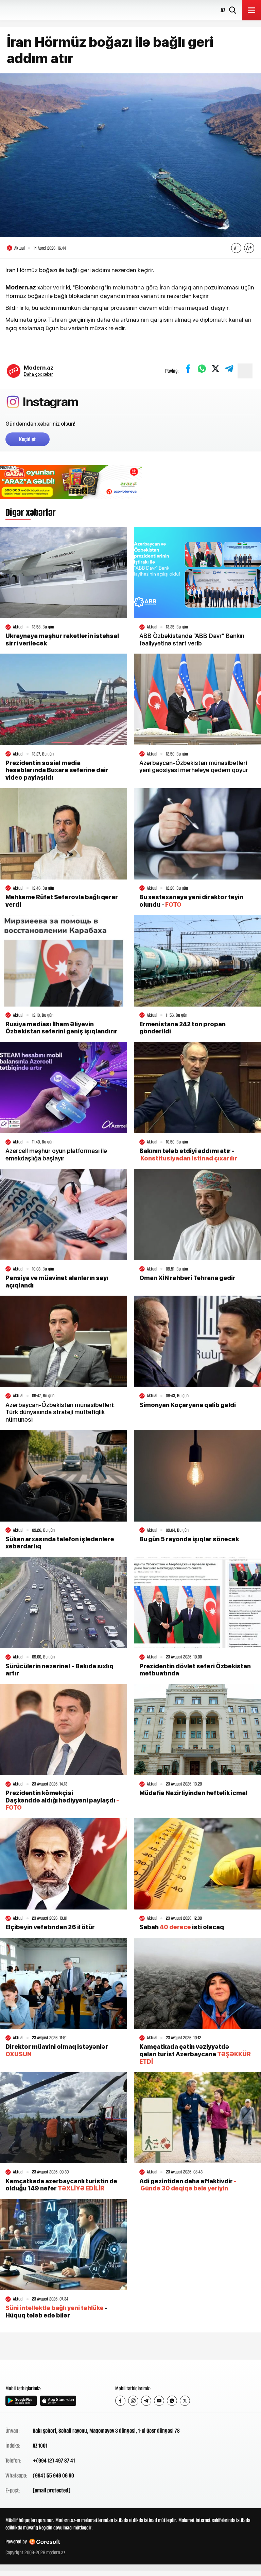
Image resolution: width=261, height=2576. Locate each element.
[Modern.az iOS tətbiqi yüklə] (58, 2401)
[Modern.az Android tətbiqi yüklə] (21, 2401)
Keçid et (28, 439)
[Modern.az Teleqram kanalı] (146, 2401)
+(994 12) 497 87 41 (54, 2460)
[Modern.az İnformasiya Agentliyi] (31, 2372)
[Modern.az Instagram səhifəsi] (133, 2401)
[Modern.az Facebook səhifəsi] (120, 2401)
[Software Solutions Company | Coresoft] (45, 2542)
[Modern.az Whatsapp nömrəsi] (172, 2401)
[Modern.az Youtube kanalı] (159, 2401)
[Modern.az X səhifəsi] (185, 2401)
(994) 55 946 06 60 (53, 2475)
